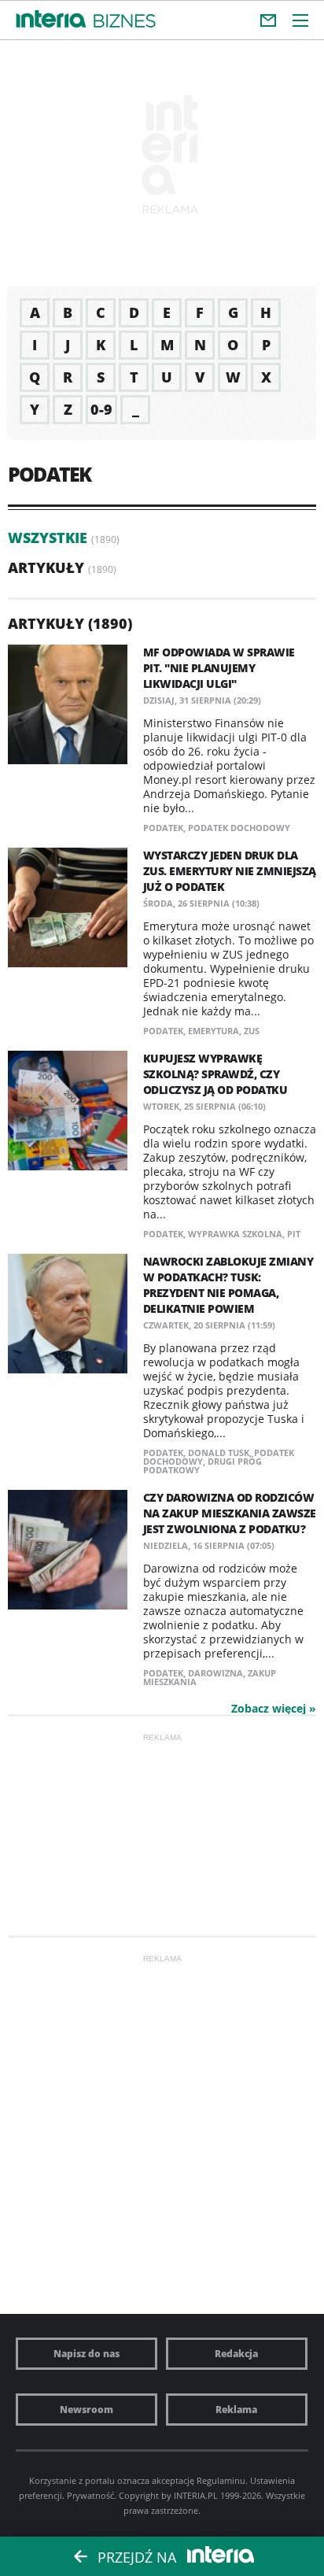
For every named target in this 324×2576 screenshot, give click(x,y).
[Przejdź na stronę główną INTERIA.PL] (51, 20)
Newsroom (87, 2410)
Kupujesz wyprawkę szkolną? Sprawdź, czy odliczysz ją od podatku (215, 1074)
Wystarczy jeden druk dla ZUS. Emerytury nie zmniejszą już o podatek (230, 871)
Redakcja (236, 2354)
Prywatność (90, 2495)
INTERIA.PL (196, 2495)
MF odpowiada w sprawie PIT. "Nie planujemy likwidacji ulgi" (219, 668)
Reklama (236, 2410)
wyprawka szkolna (235, 1234)
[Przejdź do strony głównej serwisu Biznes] (125, 22)
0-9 (101, 409)
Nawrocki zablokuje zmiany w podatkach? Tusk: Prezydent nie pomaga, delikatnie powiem (228, 1285)
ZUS (252, 1031)
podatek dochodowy (239, 828)
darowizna (215, 1673)
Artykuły (46, 567)
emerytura (214, 1031)
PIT (294, 1234)
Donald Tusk (219, 1452)
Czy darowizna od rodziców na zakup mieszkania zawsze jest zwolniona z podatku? (230, 1513)
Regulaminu (221, 2480)
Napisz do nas (87, 2354)
